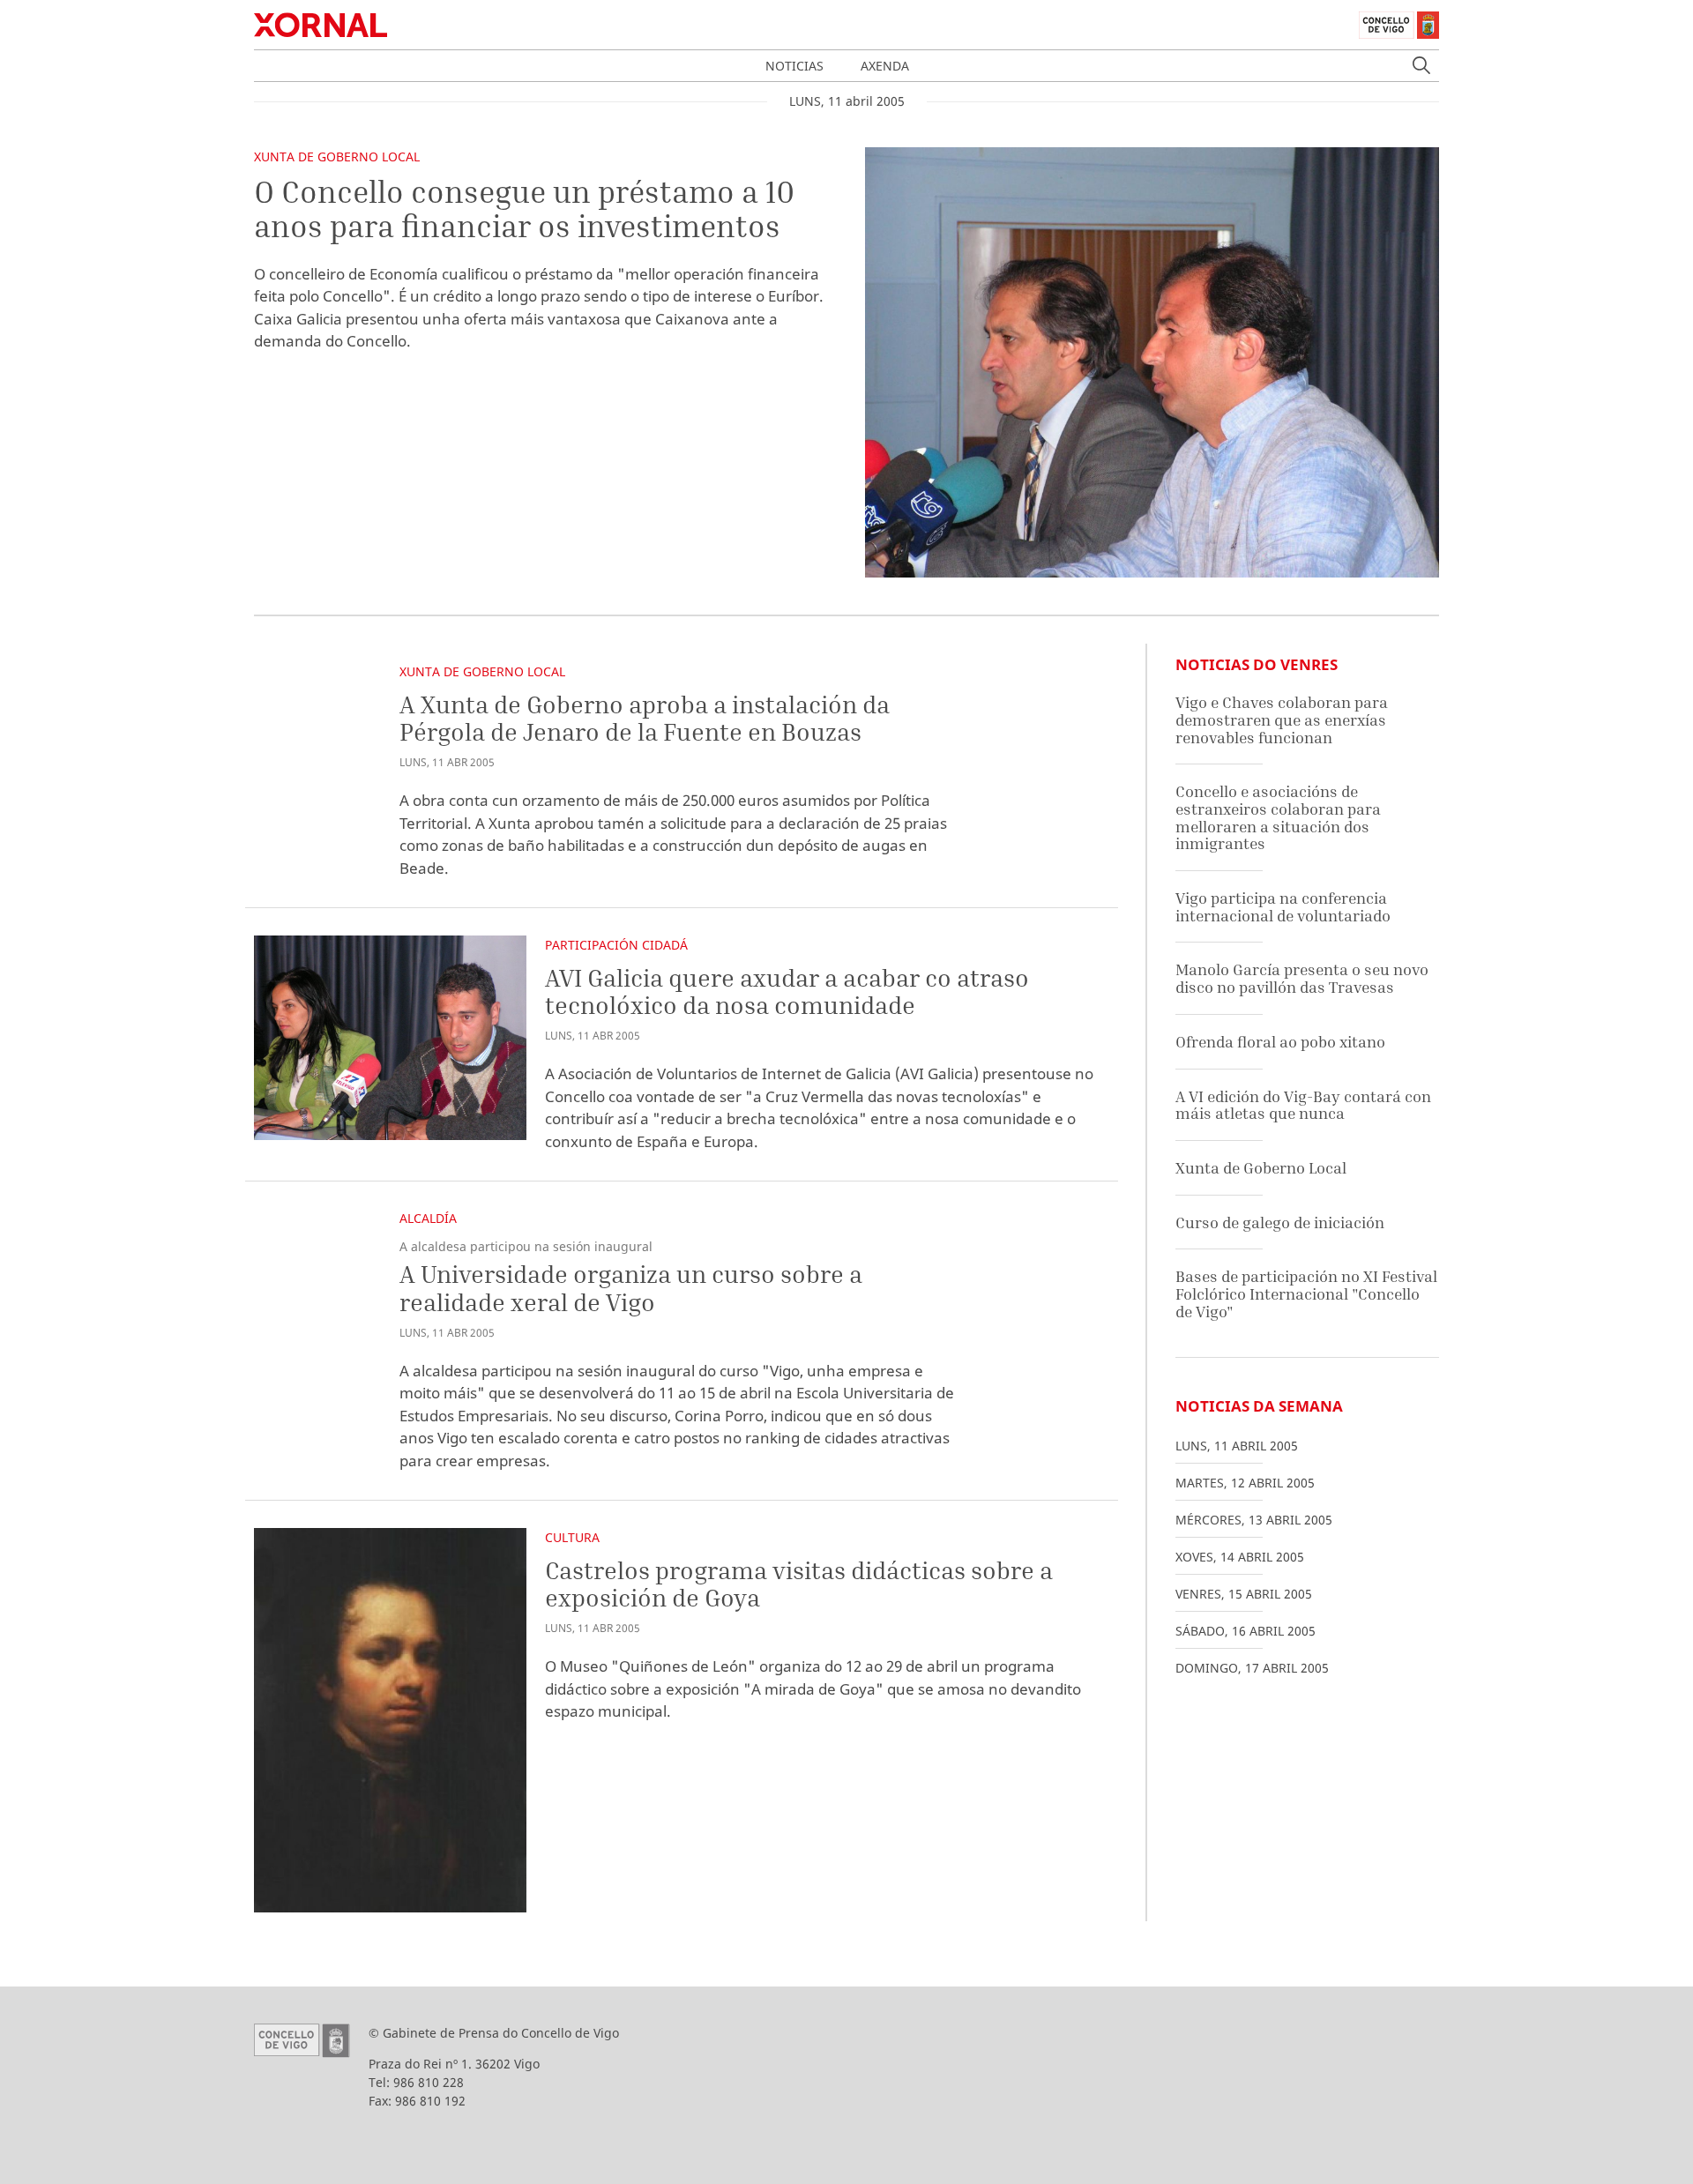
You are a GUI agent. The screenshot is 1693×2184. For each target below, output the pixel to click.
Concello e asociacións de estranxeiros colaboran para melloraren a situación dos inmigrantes (1278, 817)
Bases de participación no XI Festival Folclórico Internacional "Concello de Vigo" (1306, 1293)
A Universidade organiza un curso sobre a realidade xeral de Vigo (631, 1288)
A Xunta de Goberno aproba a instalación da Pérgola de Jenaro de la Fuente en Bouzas (645, 718)
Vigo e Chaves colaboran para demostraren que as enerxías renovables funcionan (1282, 719)
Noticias (794, 66)
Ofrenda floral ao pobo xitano (1280, 1042)
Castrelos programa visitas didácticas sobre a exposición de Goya (799, 1584)
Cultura (572, 1537)
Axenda (885, 66)
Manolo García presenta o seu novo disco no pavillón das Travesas (1302, 978)
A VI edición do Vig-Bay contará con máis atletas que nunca (1303, 1105)
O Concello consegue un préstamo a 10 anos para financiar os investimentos (524, 209)
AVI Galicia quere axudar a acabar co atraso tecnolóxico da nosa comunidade (787, 991)
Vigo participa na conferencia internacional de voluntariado (1283, 907)
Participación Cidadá (616, 945)
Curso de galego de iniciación (1280, 1222)
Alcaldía (428, 1218)
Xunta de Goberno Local (337, 157)
